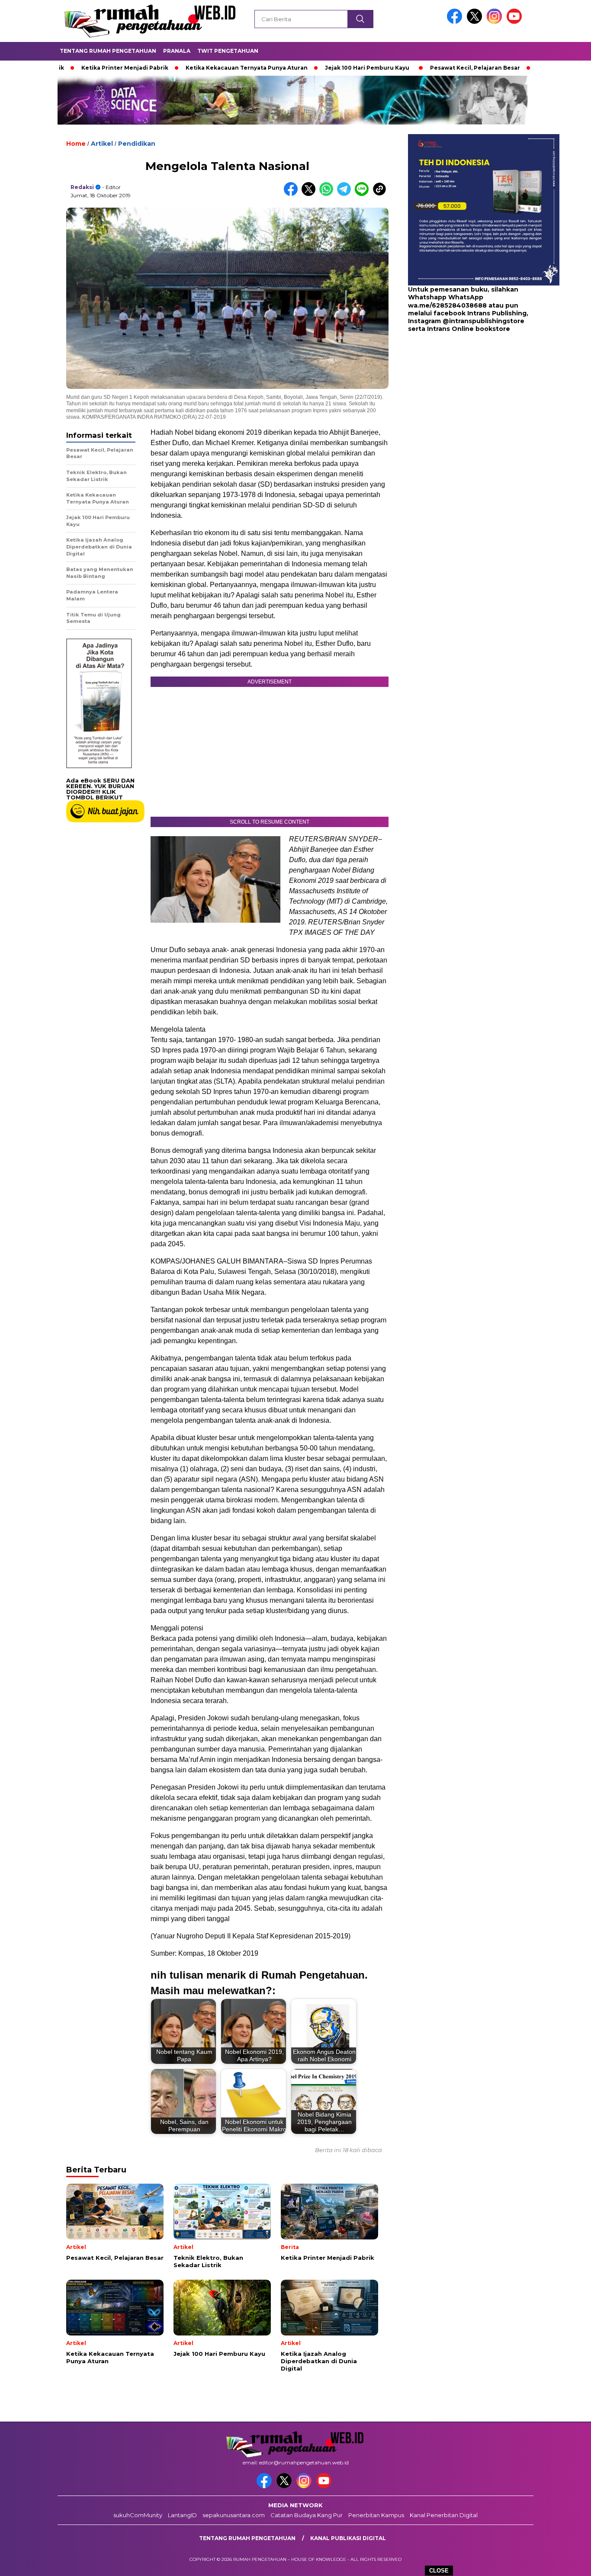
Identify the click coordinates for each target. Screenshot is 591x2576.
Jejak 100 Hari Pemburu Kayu (303, 68)
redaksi (82, 187)
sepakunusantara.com (234, 2515)
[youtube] (516, 22)
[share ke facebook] (293, 194)
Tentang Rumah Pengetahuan (108, 51)
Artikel (102, 144)
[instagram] (496, 22)
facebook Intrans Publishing (480, 313)
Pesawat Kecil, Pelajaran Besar (411, 68)
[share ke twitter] (310, 194)
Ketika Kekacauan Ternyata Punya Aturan (183, 68)
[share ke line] (364, 194)
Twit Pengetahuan (228, 51)
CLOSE (439, 2571)
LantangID (182, 2515)
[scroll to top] (566, 2563)
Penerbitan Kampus (376, 2515)
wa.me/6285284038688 (447, 305)
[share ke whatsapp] (328, 194)
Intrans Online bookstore (469, 329)
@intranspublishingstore (483, 321)
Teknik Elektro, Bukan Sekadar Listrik (528, 68)
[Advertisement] (462, 402)
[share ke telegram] (346, 194)
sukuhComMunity (138, 2515)
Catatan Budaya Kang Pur (307, 2515)
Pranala (177, 51)
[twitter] (476, 22)
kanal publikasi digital (348, 2538)
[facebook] (456, 22)
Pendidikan (137, 144)
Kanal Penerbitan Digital (444, 2515)
